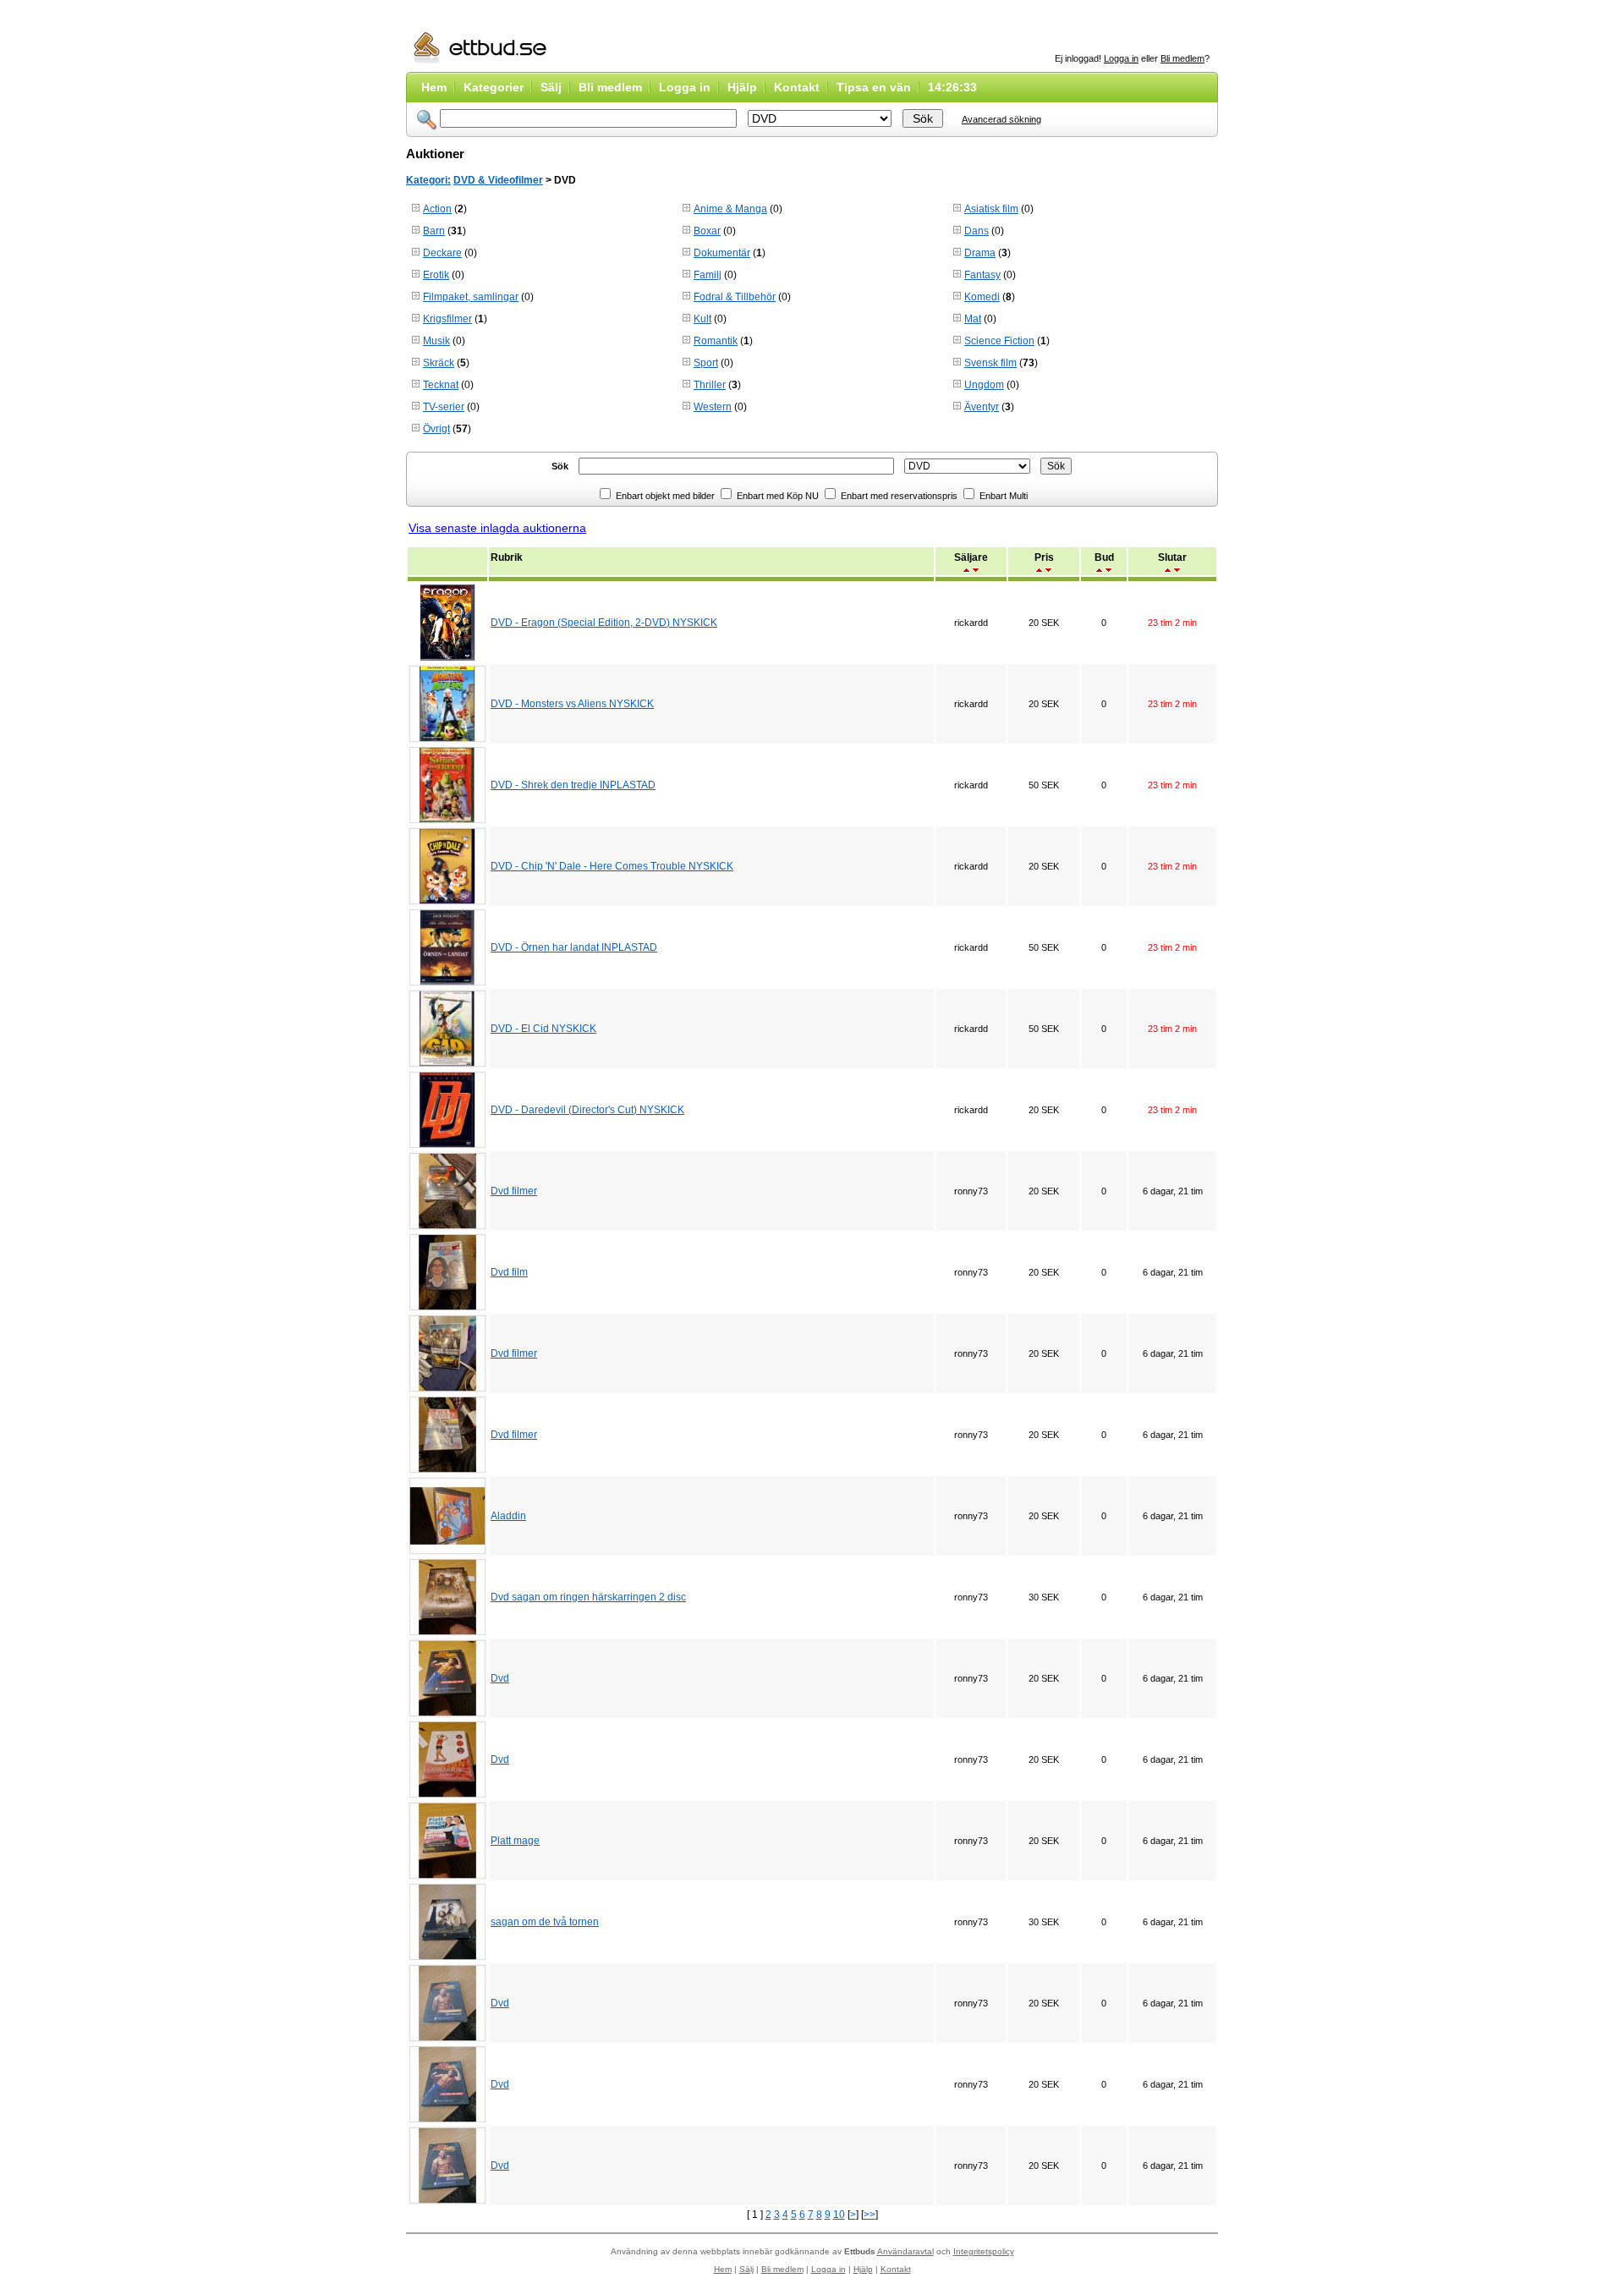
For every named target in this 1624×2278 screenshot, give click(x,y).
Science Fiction (999, 341)
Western (713, 407)
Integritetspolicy (984, 2251)
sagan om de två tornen (545, 1922)
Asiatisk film (991, 209)
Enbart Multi (1002, 496)
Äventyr (982, 407)
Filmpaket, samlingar (471, 297)
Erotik (436, 275)
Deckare (442, 253)
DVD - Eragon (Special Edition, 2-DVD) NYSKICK (604, 623)
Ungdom (984, 385)
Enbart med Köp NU (776, 496)
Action (437, 209)
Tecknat (441, 385)
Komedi (982, 297)
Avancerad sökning (1001, 119)
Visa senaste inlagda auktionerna (497, 528)
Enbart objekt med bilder (664, 496)
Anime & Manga (730, 209)
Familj (708, 275)
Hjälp (742, 87)
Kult (702, 319)
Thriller (710, 385)
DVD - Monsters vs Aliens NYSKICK (572, 704)
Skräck (439, 363)
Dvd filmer (514, 1191)
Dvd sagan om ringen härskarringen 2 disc (588, 1597)
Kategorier (494, 87)
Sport (706, 363)
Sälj (551, 87)
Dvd (500, 1678)
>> (870, 2215)
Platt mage (515, 1841)
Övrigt (436, 429)
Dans (977, 231)
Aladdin (508, 1516)
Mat (973, 319)
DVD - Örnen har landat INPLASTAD (574, 947)
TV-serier (444, 407)
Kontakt (797, 87)
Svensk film (990, 363)
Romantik (716, 341)
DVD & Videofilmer (498, 180)
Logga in (1121, 58)
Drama (980, 253)
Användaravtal (905, 2251)
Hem (434, 87)
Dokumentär (722, 253)
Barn (434, 231)
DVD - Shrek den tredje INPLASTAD (573, 785)
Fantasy (982, 275)
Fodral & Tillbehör (735, 297)
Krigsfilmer (447, 319)
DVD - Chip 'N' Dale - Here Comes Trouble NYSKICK (612, 866)
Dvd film (509, 1272)
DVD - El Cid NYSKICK (543, 1029)
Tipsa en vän (874, 87)
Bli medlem (1182, 58)
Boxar (707, 231)
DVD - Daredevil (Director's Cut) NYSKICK (587, 1110)
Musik (436, 341)
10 (839, 2215)
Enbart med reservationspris (898, 496)
